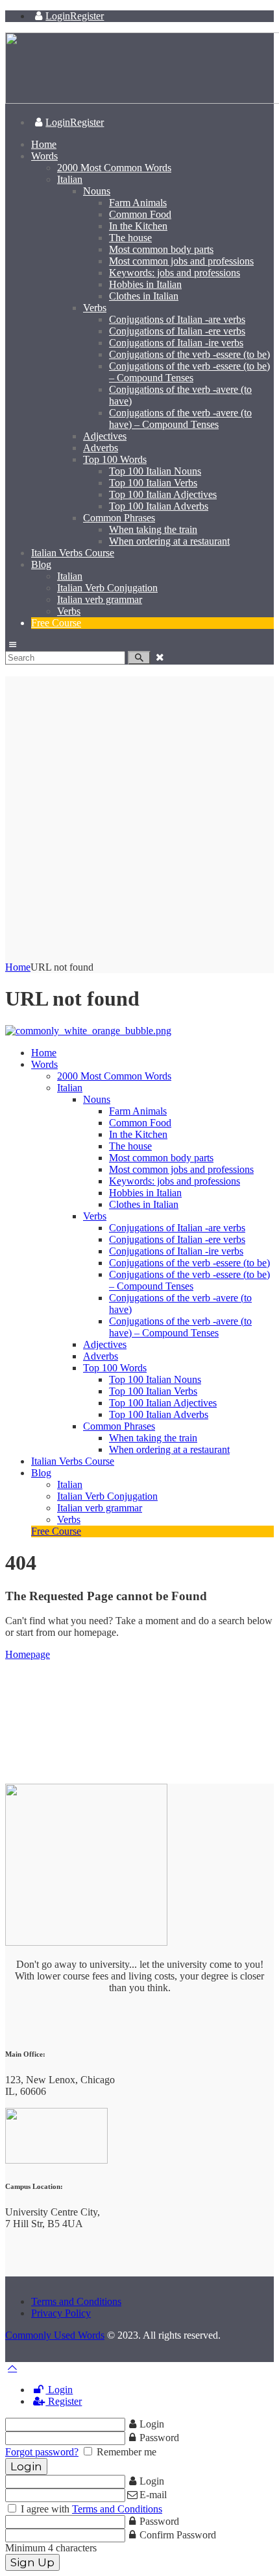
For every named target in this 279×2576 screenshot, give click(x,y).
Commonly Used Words (55, 2335)
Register (64, 2401)
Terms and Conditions (76, 2301)
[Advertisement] (139, 816)
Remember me (125, 2452)
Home (18, 967)
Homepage (28, 1654)
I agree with (90, 2509)
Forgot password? (42, 2452)
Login (59, 2390)
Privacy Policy (61, 2313)
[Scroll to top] (12, 2368)
